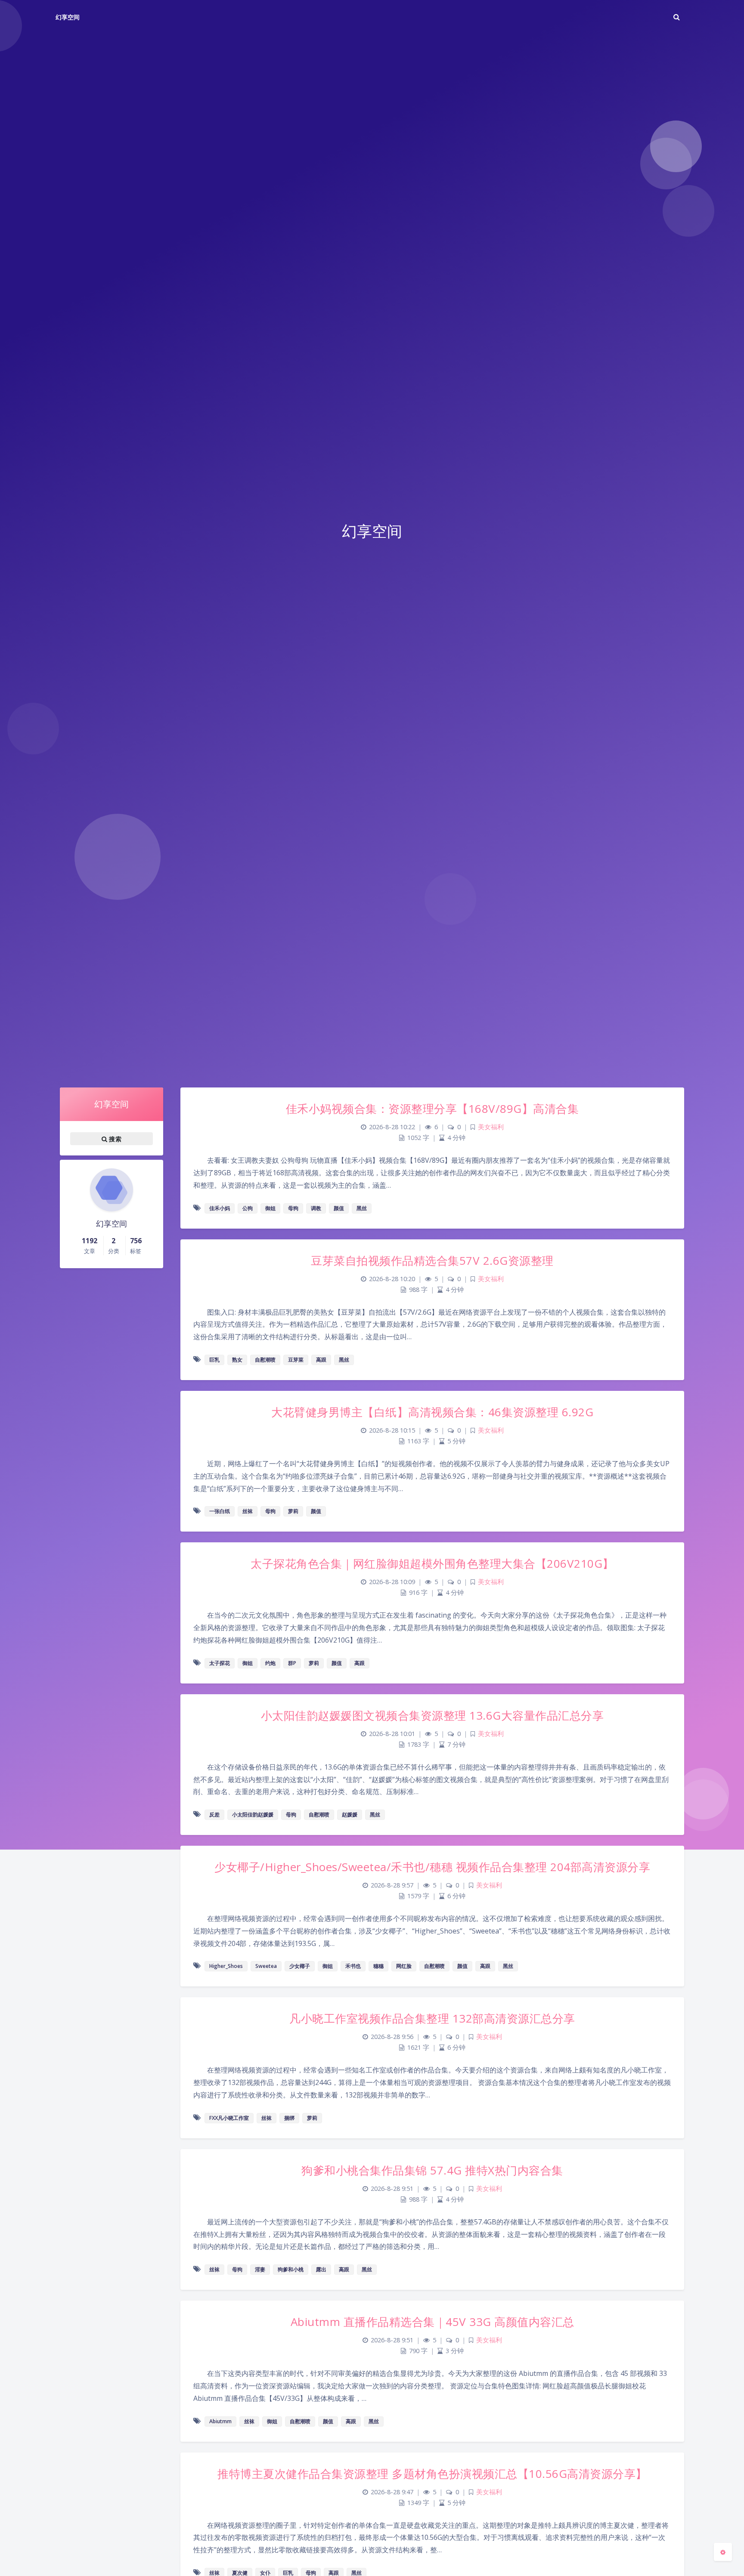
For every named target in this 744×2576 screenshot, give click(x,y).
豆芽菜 (296, 1360)
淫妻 (260, 2269)
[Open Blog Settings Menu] (723, 2552)
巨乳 (214, 1360)
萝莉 (293, 1511)
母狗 (293, 1208)
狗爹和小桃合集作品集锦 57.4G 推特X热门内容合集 (432, 2170)
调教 (316, 1208)
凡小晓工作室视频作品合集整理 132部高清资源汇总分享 (432, 2018)
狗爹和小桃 (291, 2269)
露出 (321, 2269)
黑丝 (362, 1208)
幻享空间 (68, 17)
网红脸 (404, 1966)
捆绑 (289, 2118)
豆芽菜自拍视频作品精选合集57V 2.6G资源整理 (432, 1260)
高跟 (321, 1360)
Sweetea (266, 1966)
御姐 (270, 1208)
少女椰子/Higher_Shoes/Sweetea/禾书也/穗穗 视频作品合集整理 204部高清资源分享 (432, 1867)
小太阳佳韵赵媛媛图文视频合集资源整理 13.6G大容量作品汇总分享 (432, 1715)
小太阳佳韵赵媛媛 (253, 1815)
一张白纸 (220, 1511)
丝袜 (248, 1511)
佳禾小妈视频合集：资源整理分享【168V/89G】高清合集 (432, 1109)
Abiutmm (220, 2421)
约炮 (270, 1663)
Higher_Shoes (226, 1966)
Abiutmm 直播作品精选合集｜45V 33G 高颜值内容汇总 (432, 2322)
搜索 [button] (114, 1139)
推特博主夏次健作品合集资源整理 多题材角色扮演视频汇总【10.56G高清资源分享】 (432, 2474)
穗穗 (378, 1966)
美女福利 (491, 1127)
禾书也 (353, 1966)
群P (292, 1663)
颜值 (339, 1208)
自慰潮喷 (265, 1360)
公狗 (248, 1208)
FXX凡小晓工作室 (229, 2118)
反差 (214, 1815)
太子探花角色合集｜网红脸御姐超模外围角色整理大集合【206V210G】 (432, 1563)
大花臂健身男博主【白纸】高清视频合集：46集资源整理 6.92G (432, 1412)
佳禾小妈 (220, 1208)
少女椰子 (300, 1966)
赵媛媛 (350, 1815)
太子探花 (220, 1663)
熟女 (237, 1360)
